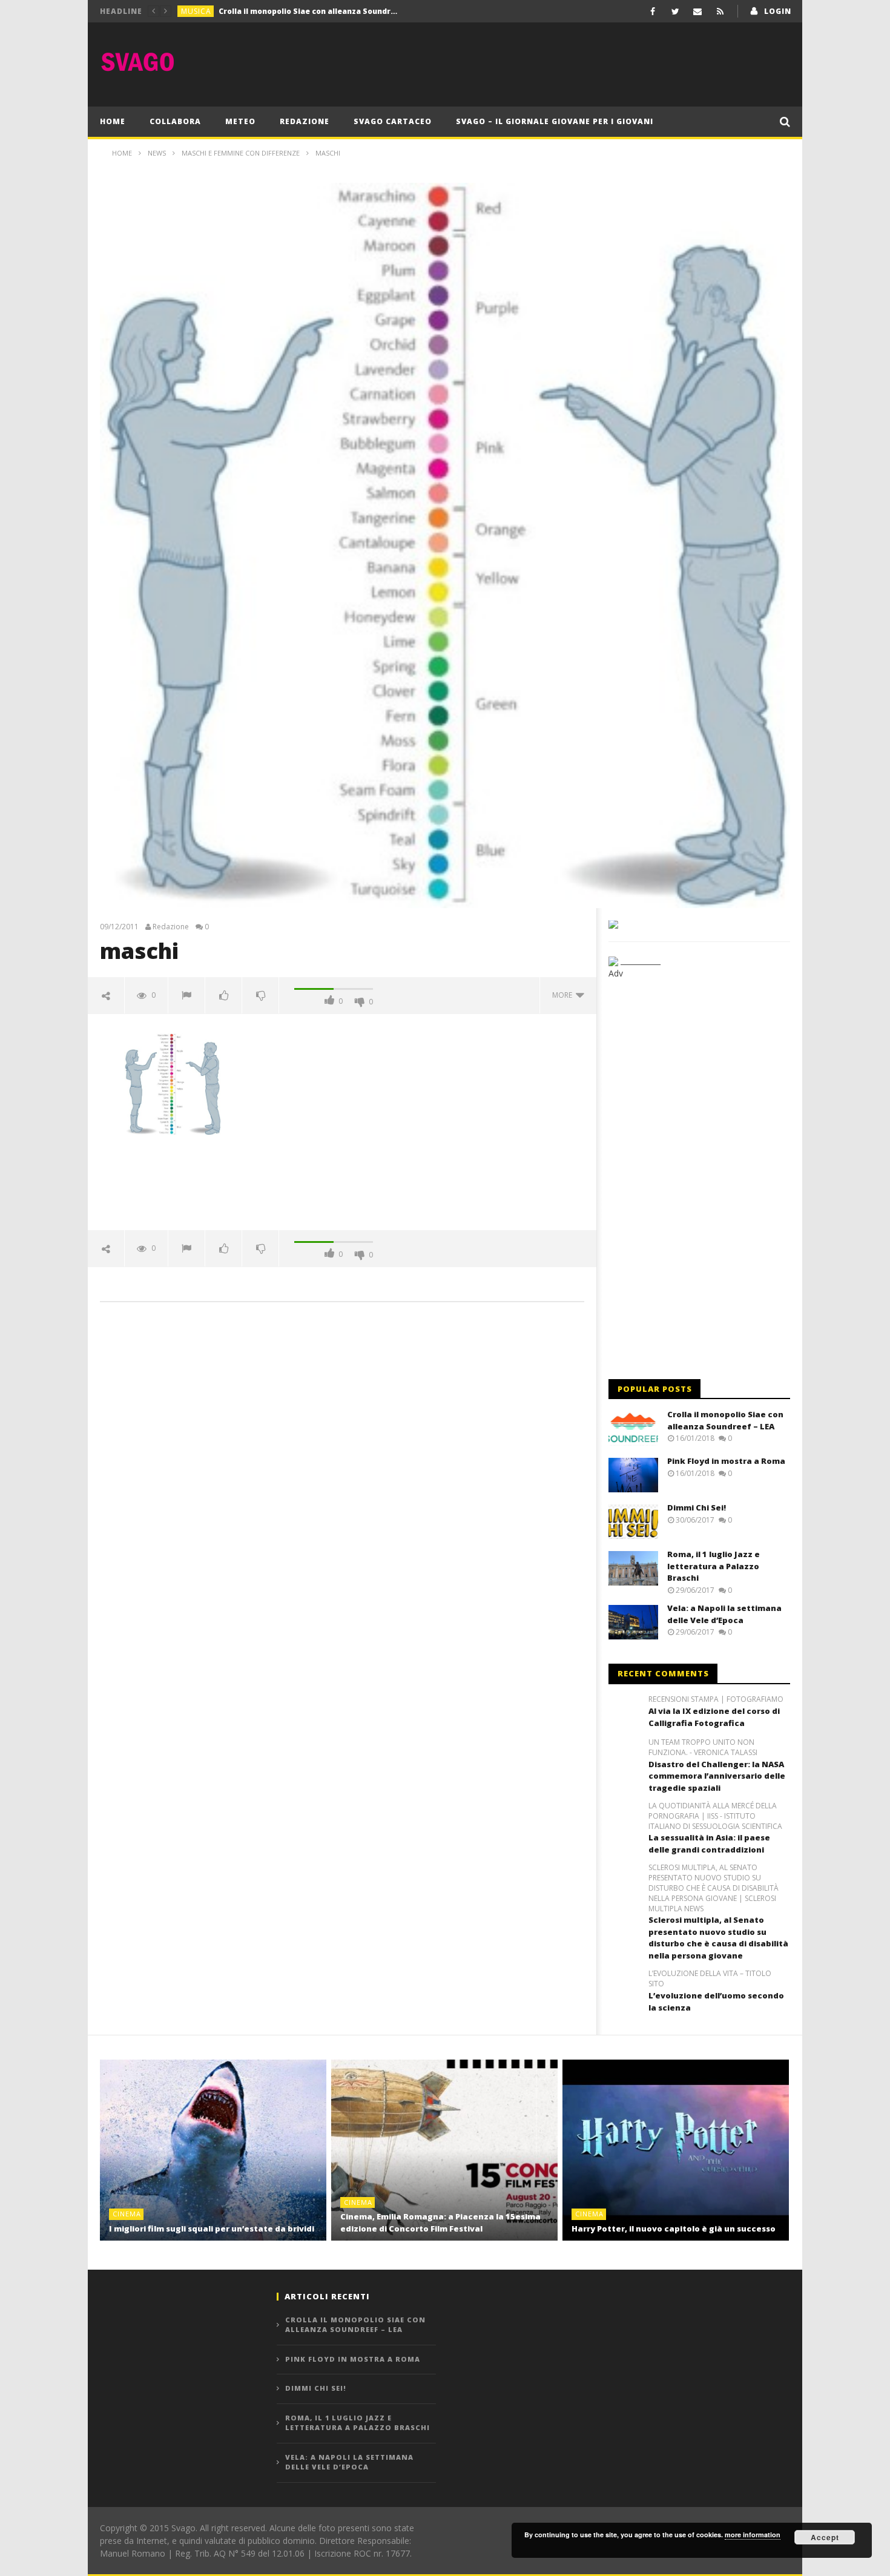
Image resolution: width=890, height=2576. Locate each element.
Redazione (305, 121)
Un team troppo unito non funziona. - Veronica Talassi (703, 1748)
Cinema (127, 2214)
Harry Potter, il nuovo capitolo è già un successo (674, 2228)
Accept (825, 2537)
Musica (196, 11)
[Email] (698, 11)
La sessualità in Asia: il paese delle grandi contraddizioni (709, 1843)
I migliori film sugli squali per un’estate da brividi (212, 2228)
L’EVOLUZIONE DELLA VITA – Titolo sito (710, 1979)
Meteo (240, 121)
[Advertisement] (570, 62)
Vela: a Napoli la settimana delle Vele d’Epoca (724, 1614)
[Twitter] (675, 11)
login (778, 11)
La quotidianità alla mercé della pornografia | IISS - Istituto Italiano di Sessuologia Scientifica (715, 1816)
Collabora (175, 121)
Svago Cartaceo (393, 121)
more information (753, 2535)
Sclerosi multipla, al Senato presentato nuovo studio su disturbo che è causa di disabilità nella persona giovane (718, 1938)
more (564, 995)
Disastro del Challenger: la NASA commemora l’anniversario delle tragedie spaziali (717, 1776)
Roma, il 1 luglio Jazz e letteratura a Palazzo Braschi (714, 1566)
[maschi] (173, 1083)
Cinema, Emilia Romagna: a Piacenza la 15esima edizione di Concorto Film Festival (440, 2222)
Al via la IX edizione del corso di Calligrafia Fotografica (714, 1717)
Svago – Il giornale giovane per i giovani (555, 121)
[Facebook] (653, 11)
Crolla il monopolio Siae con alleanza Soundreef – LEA (725, 1420)
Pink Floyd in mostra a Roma (273, 11)
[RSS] (720, 11)
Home (113, 121)
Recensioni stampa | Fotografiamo (716, 1699)
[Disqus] (342, 1484)
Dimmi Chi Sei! (697, 1507)
